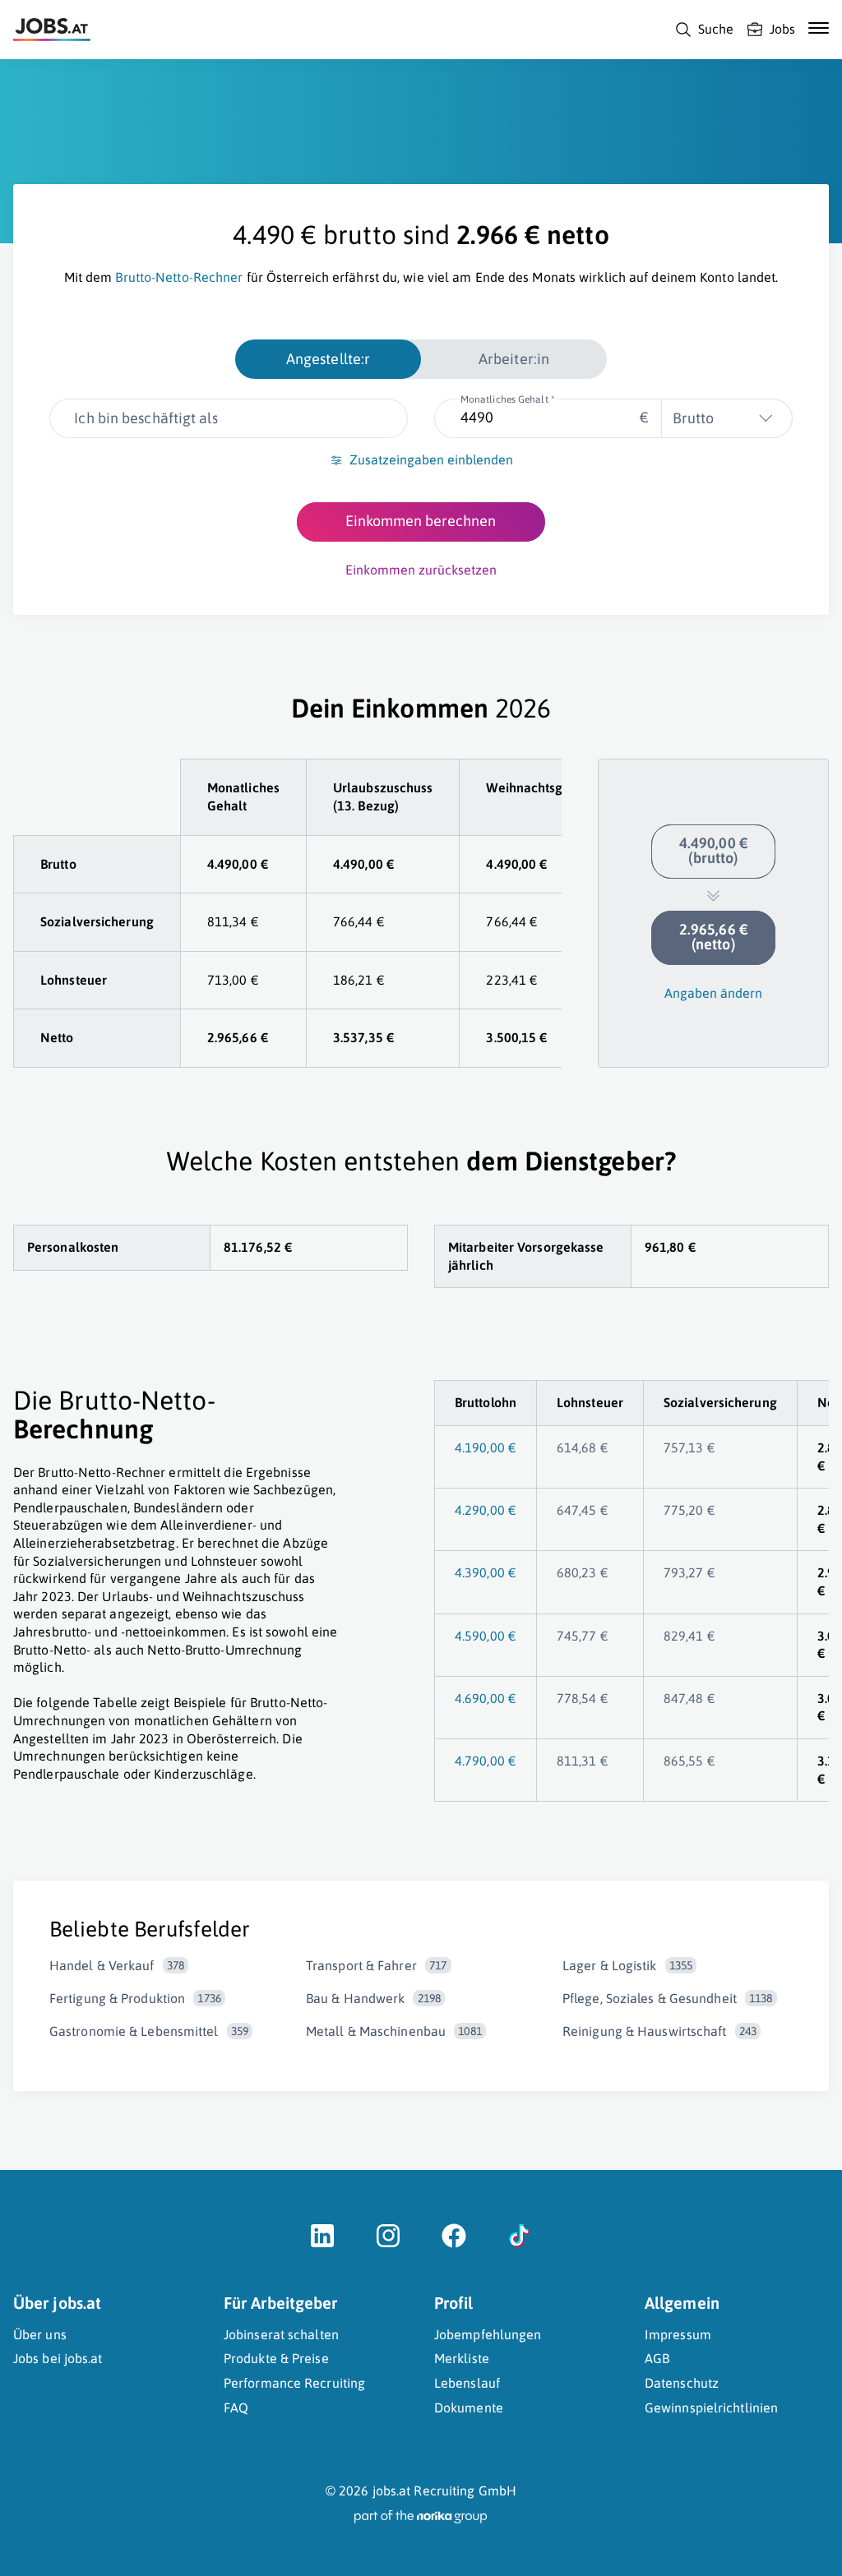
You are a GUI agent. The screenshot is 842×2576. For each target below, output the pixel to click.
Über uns (40, 2334)
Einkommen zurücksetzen (421, 570)
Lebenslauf (467, 2383)
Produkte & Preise (276, 2358)
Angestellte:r (328, 359)
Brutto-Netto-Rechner (179, 277)
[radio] (328, 359)
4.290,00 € (485, 1510)
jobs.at (392, 2491)
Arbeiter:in (514, 359)
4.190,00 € (485, 1447)
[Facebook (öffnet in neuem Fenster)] (454, 2244)
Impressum (678, 2334)
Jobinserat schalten (281, 2334)
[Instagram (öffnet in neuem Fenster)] (388, 2244)
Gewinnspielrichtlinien (711, 2407)
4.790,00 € (485, 1761)
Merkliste (462, 2358)
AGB (657, 2358)
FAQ (236, 2407)
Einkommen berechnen (421, 521)
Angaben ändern (713, 993)
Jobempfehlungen (488, 2334)
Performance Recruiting (294, 2383)
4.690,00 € (485, 1698)
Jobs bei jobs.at (58, 2358)
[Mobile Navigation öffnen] (819, 28)
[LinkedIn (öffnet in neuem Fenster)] (322, 2244)
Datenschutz (682, 2383)
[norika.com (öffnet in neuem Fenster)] (421, 2517)
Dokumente (469, 2407)
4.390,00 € (485, 1572)
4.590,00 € (485, 1636)
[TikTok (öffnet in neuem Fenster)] (520, 2244)
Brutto (693, 418)
